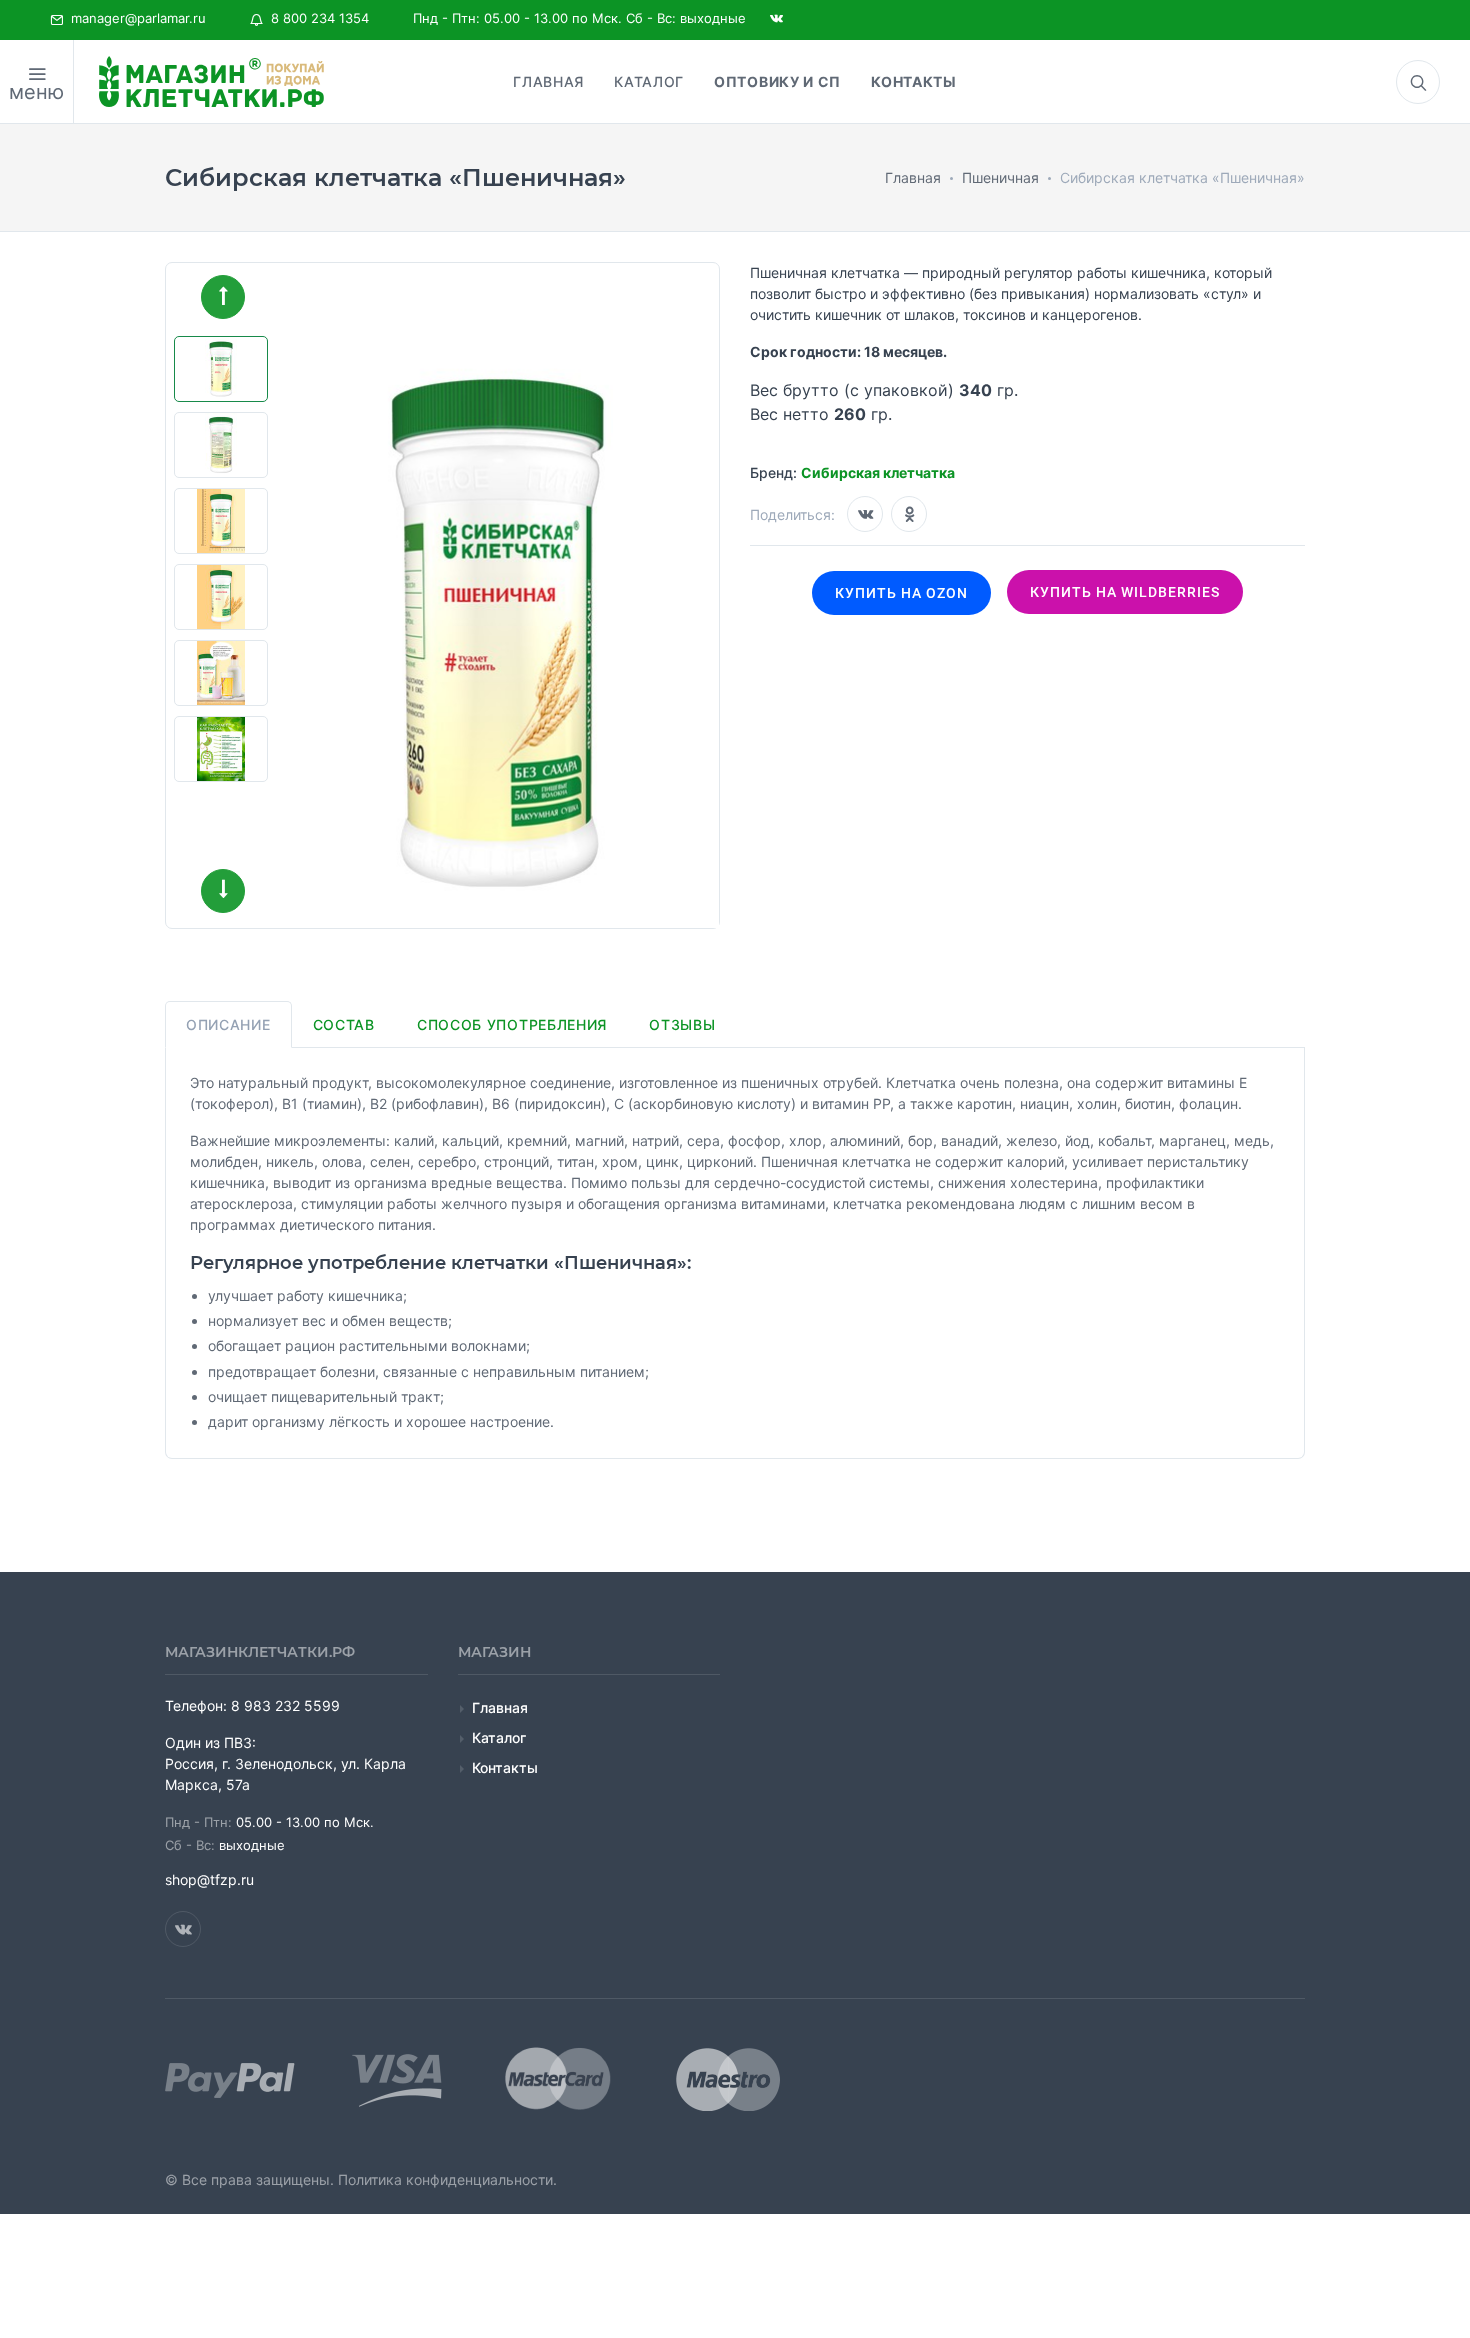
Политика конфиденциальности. (447, 2179)
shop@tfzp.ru (209, 1879)
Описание (228, 1024)
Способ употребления (512, 1024)
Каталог (499, 1737)
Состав (344, 1024)
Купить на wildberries (1125, 592)
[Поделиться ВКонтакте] (865, 514)
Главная (500, 1707)
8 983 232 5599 (285, 1705)
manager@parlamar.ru (134, 18)
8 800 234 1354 (316, 18)
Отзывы (682, 1024)
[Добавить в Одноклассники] (909, 514)
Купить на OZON (901, 593)
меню (36, 92)
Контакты (505, 1767)
